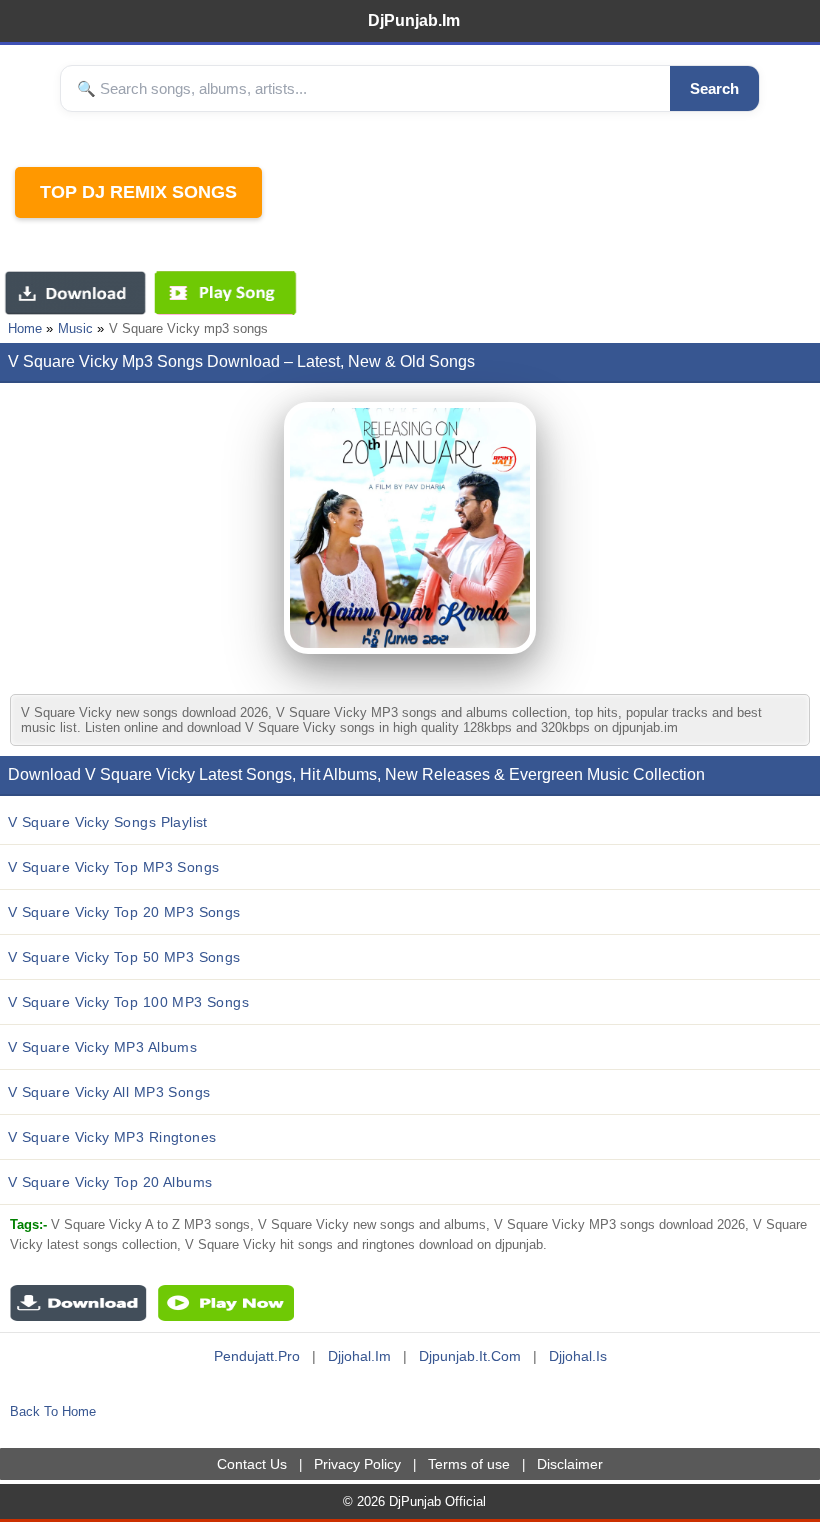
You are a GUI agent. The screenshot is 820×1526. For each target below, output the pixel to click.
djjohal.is (578, 1356)
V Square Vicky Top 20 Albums (110, 1182)
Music (75, 328)
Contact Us (252, 1464)
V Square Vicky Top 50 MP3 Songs (124, 957)
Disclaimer (570, 1464)
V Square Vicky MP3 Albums (102, 1047)
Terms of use (469, 1464)
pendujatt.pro (257, 1356)
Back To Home (53, 1411)
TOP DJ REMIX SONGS (138, 192)
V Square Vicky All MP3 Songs (109, 1092)
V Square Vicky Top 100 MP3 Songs (128, 1002)
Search (714, 88)
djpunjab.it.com (470, 1356)
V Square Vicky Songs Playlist (108, 822)
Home (25, 328)
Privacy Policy (357, 1464)
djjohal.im (359, 1356)
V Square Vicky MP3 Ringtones (112, 1137)
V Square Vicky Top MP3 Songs (113, 867)
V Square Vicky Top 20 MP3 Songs (124, 912)
